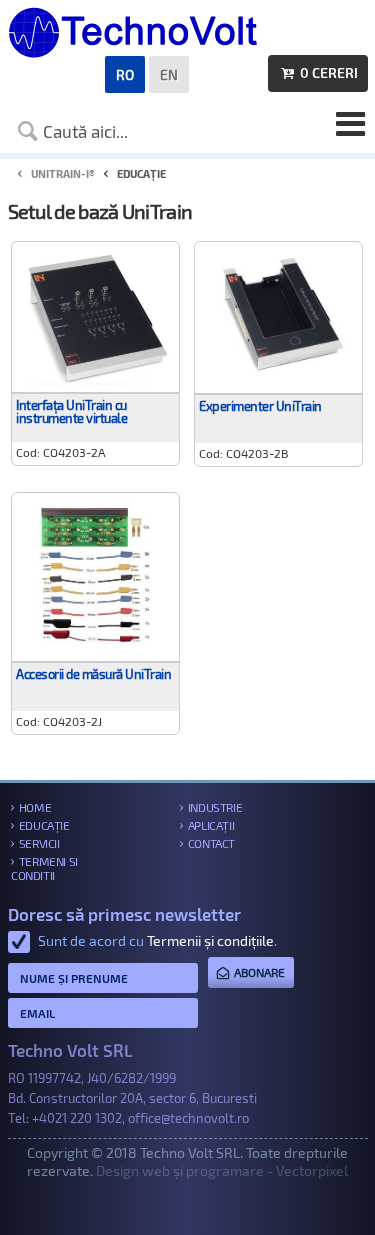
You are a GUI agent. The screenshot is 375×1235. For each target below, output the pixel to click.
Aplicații (211, 825)
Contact (211, 843)
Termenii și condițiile (210, 940)
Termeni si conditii (44, 868)
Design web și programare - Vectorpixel (222, 1170)
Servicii (39, 843)
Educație (44, 825)
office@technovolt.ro (188, 1118)
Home (35, 807)
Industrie (215, 807)
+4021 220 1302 (77, 1118)
